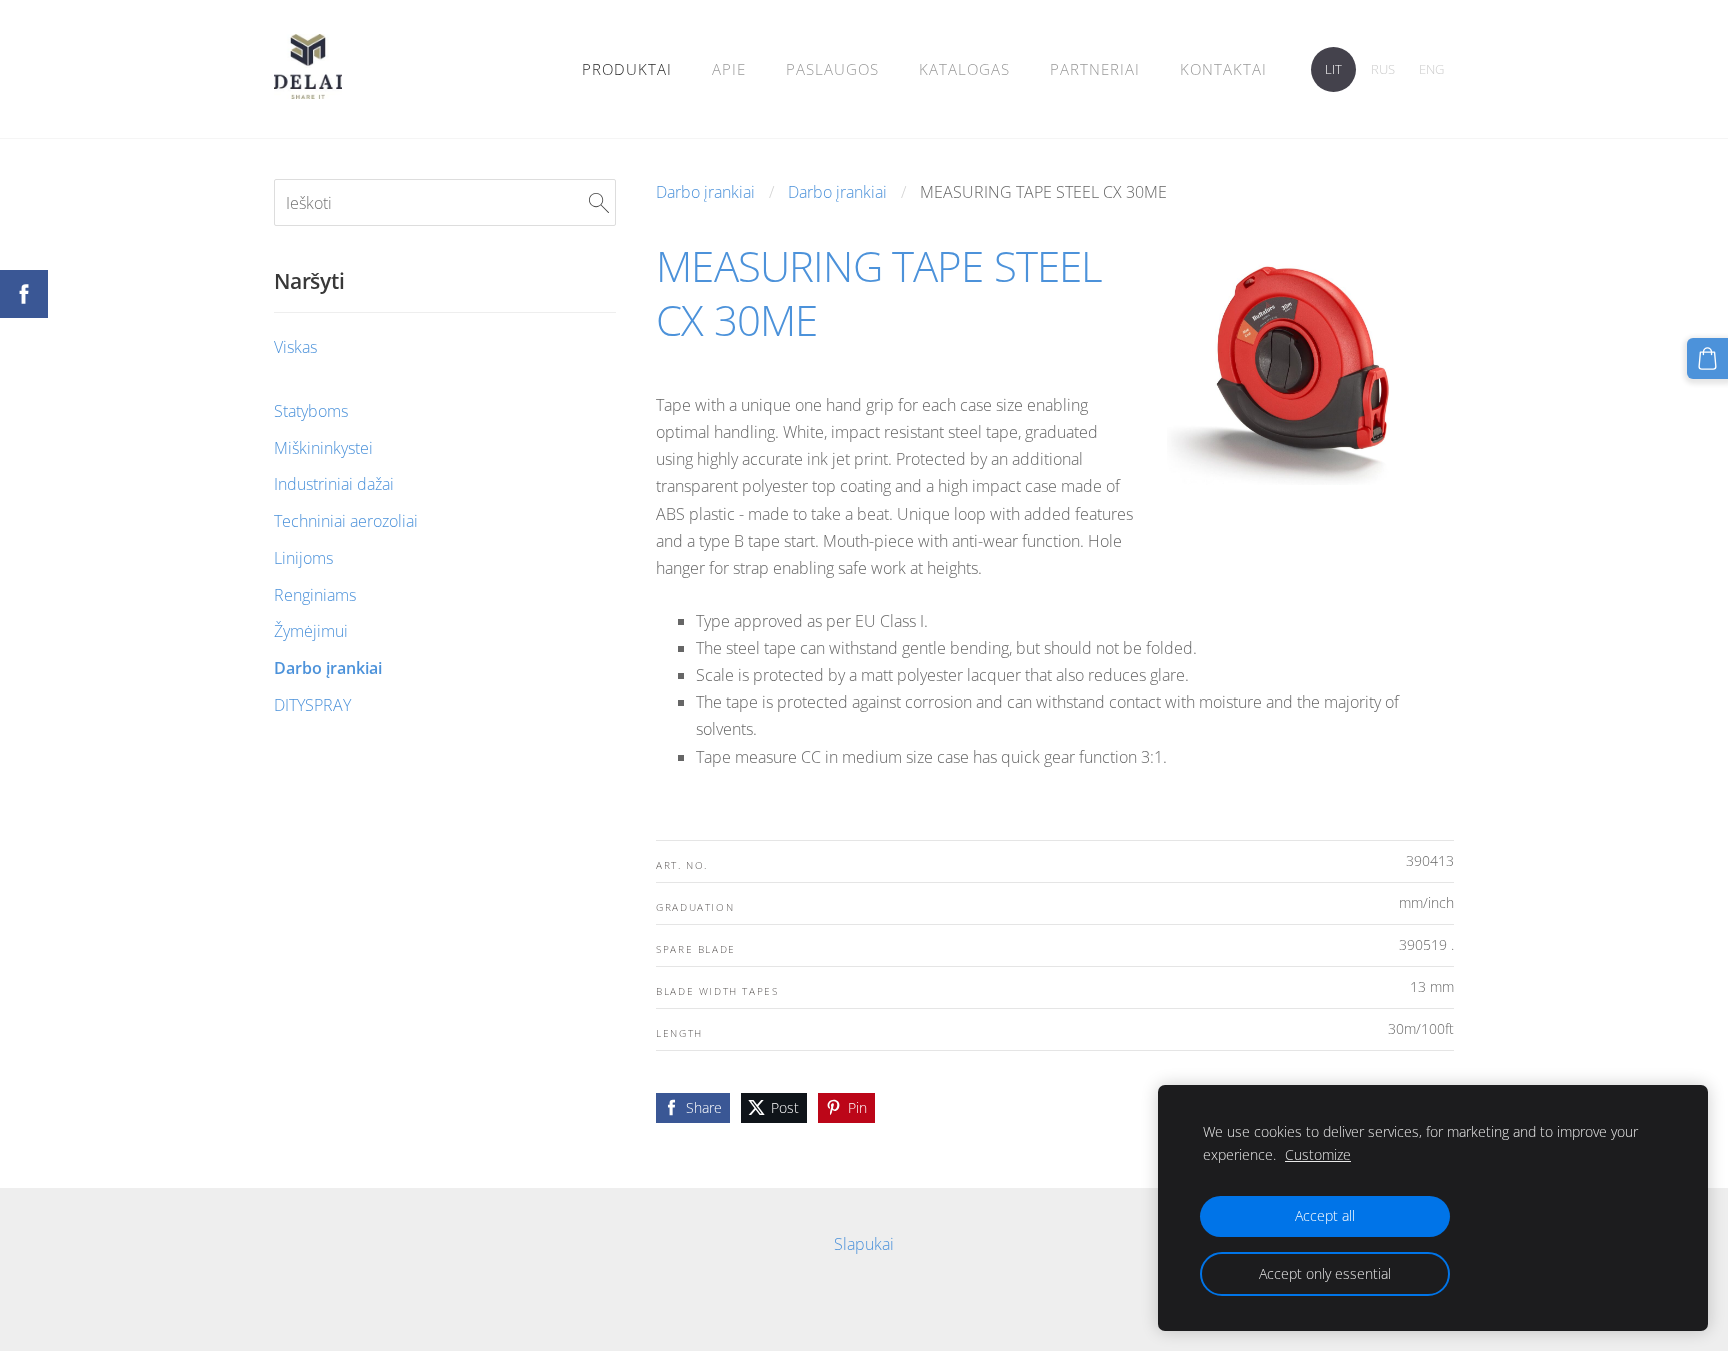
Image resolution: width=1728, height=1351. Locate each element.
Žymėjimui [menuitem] (311, 631)
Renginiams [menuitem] (315, 595)
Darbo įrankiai (705, 192)
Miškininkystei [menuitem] (323, 448)
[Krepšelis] (1707, 358)
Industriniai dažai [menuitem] (334, 484)
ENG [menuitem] (1431, 69)
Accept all (1325, 1215)
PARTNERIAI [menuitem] (1095, 69)
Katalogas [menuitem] (964, 69)
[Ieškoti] (599, 202)
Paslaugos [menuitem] (832, 69)
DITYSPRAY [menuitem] (312, 705)
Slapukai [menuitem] (864, 1244)
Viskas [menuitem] (295, 347)
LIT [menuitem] (1333, 69)
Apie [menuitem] (729, 69)
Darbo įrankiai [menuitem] (328, 668)
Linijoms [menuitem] (303, 558)
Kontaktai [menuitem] (1223, 69)
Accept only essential (1325, 1273)
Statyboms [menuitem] (311, 411)
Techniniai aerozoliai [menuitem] (346, 521)
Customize (1318, 1154)
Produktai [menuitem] (627, 69)
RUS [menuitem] (1383, 69)
